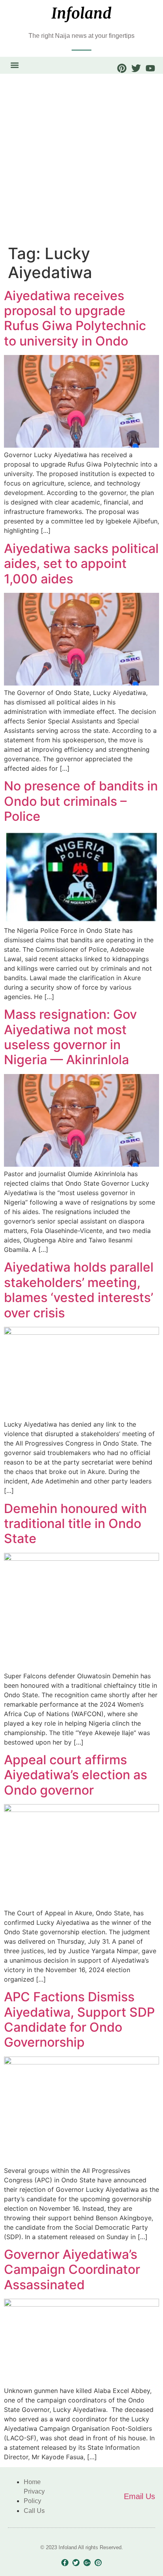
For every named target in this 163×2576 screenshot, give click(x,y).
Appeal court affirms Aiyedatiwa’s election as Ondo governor (76, 1775)
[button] (14, 65)
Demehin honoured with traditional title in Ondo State (75, 1524)
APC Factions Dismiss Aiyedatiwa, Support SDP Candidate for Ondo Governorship (79, 2019)
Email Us (139, 2496)
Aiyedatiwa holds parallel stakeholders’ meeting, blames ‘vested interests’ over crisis (79, 1290)
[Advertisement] (81, 159)
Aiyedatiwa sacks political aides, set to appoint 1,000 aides (81, 564)
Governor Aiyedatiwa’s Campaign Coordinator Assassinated (72, 2270)
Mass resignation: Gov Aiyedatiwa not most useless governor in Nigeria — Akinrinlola (70, 1037)
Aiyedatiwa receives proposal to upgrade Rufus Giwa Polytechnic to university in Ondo (75, 318)
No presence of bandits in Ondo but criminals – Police (81, 801)
